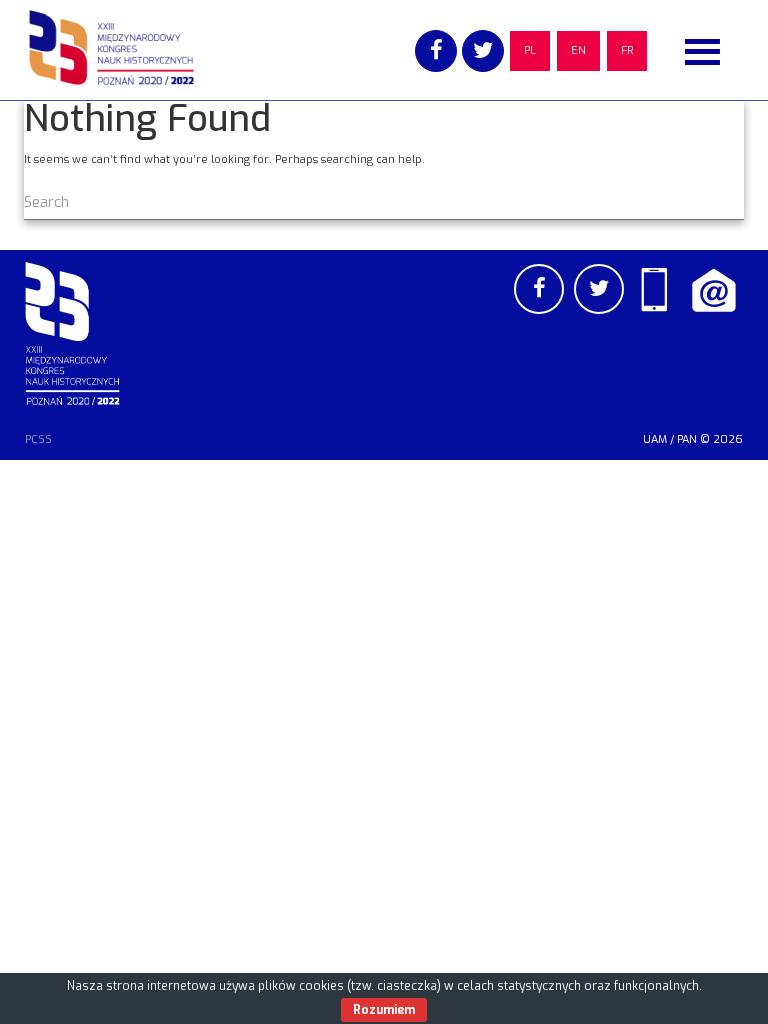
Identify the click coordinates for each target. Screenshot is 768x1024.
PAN (687, 439)
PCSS (38, 439)
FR (627, 50)
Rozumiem (384, 1010)
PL (530, 50)
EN (578, 50)
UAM (655, 439)
